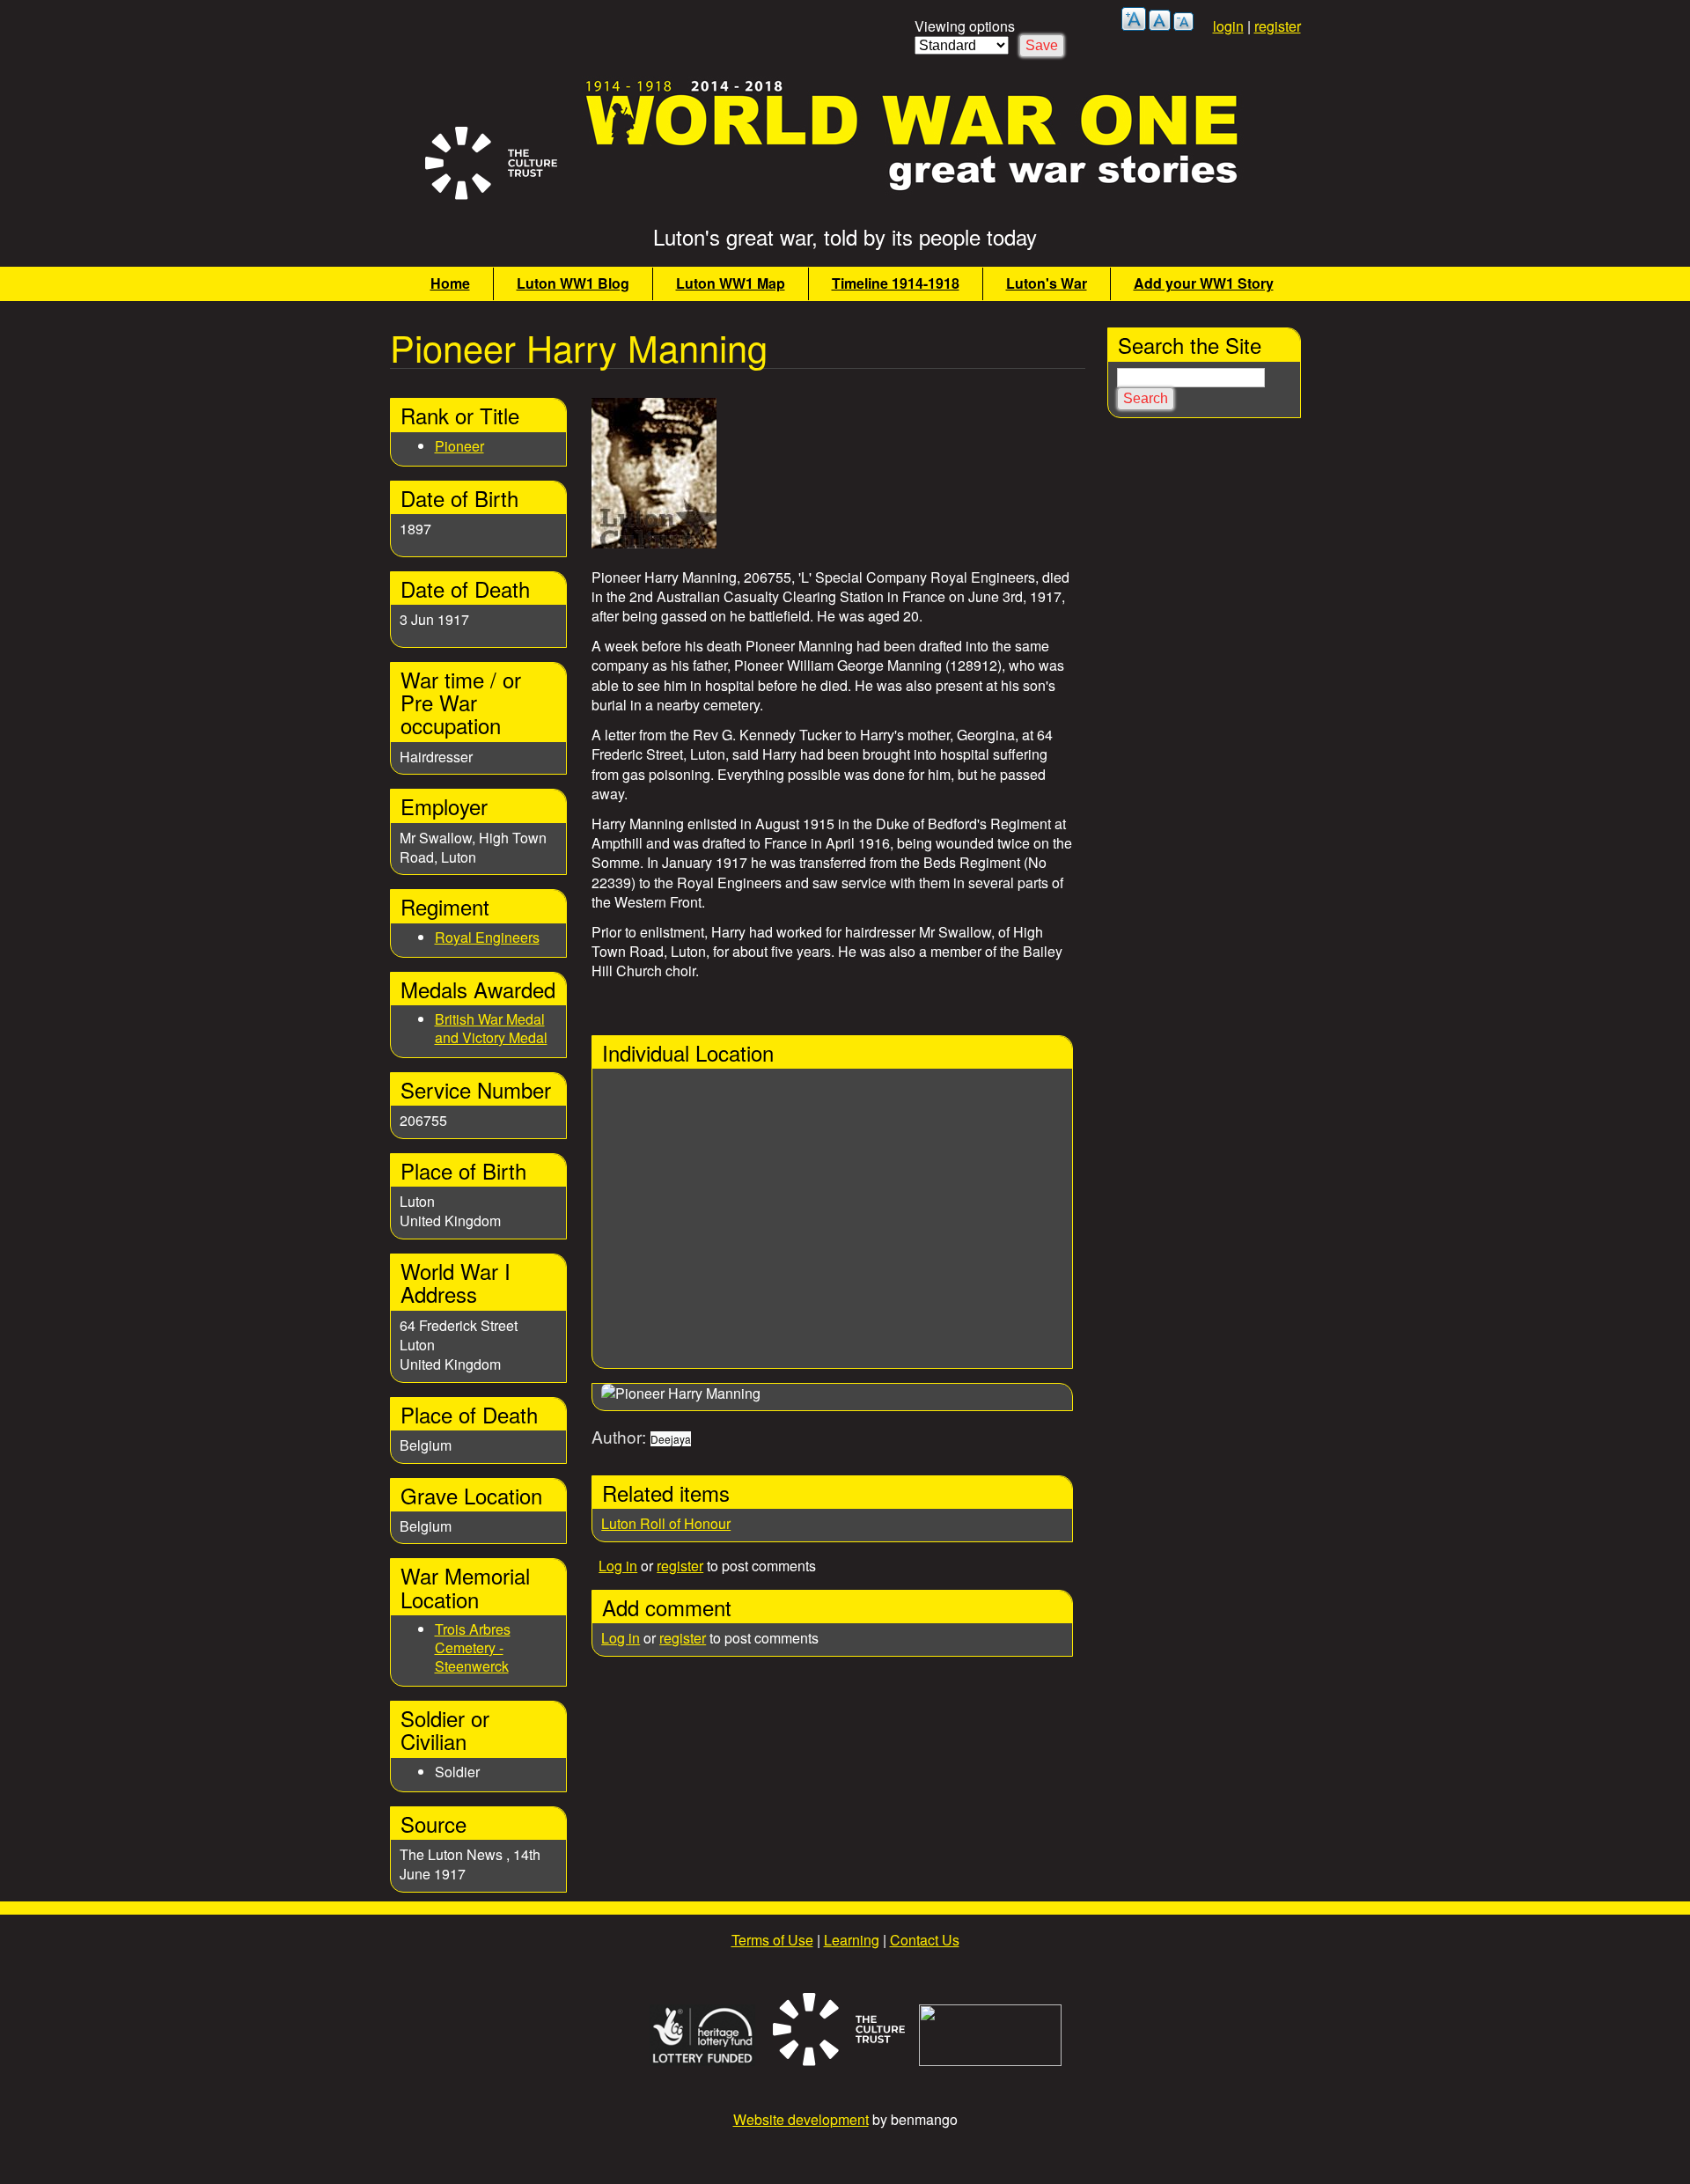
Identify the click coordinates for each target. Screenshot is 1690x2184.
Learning (852, 1940)
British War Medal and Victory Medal (491, 1028)
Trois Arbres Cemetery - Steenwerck (473, 1647)
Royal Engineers (487, 937)
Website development (801, 2119)
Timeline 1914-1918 (896, 283)
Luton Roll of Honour (666, 1523)
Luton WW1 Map (731, 283)
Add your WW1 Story (1204, 283)
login (1228, 26)
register (1278, 26)
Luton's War (1047, 283)
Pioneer (459, 446)
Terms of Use (772, 1940)
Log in (618, 1566)
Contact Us (925, 1940)
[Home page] (913, 194)
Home (450, 283)
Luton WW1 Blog (573, 283)
